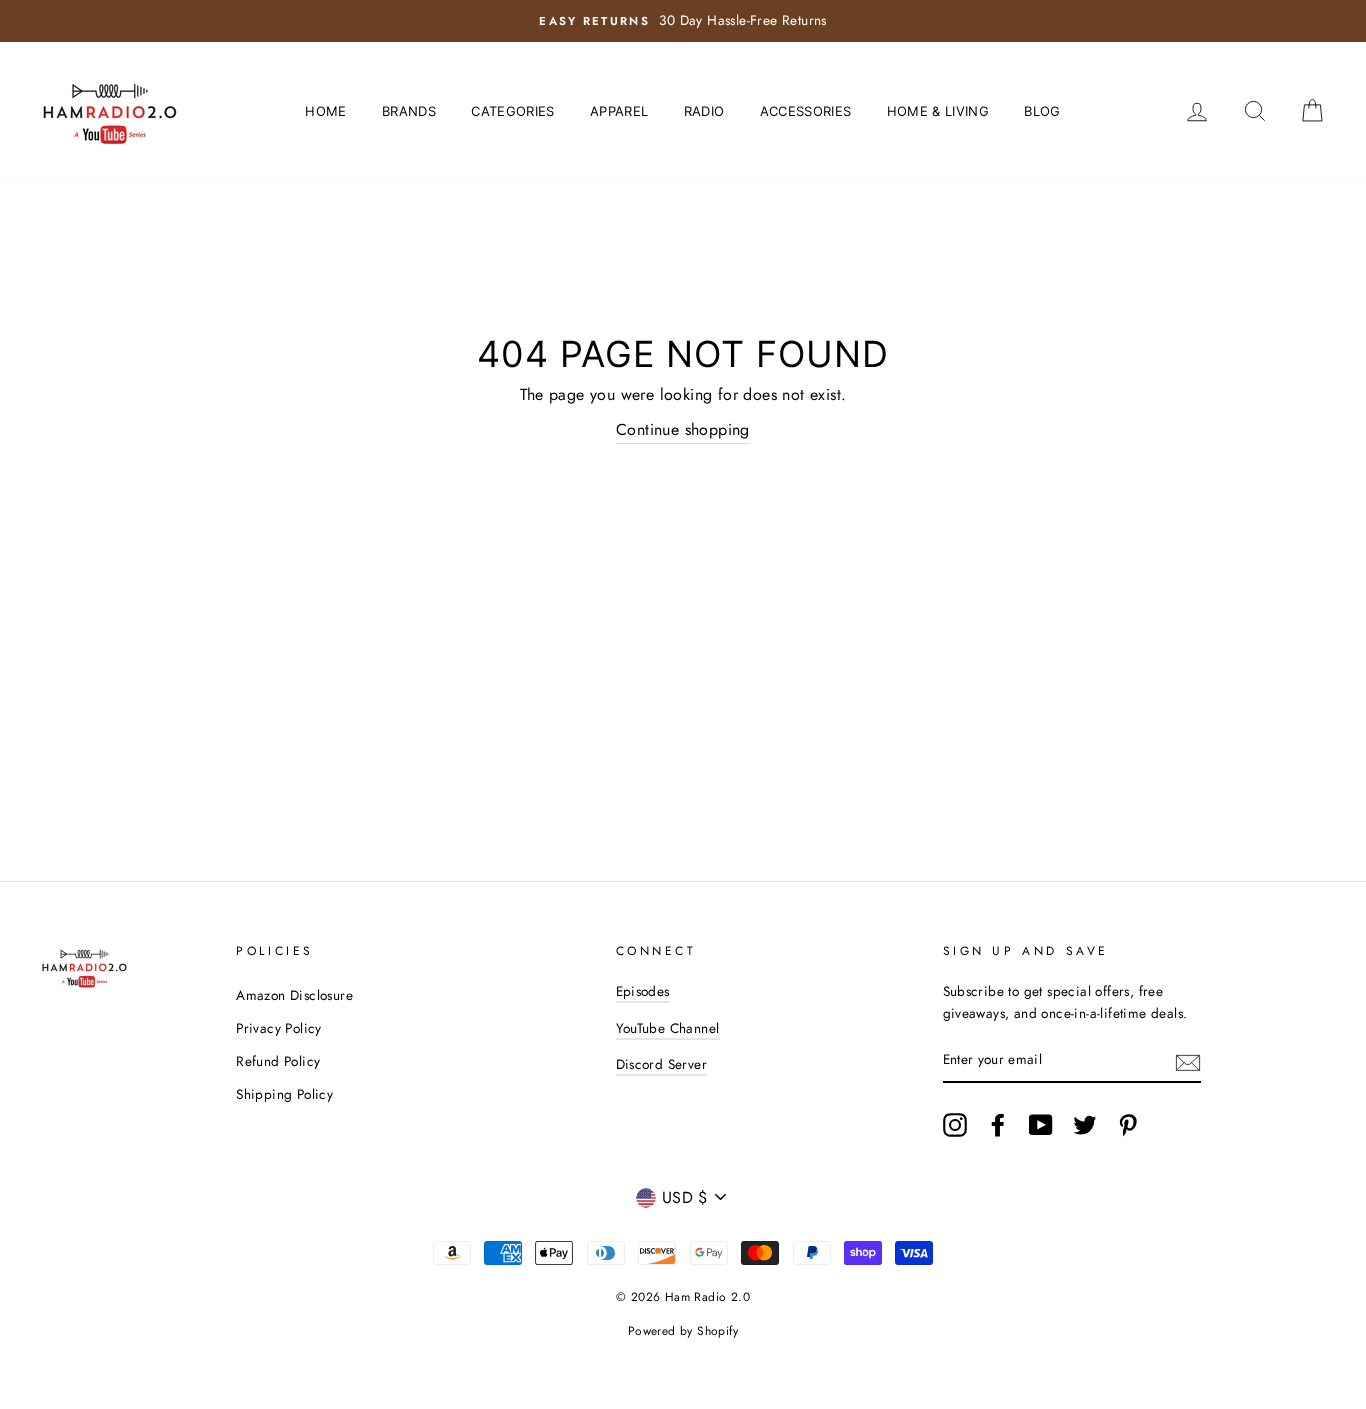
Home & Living (938, 111)
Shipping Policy (284, 1094)
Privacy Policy (279, 1028)
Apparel (619, 111)
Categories (512, 111)
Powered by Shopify (683, 1331)
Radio (704, 111)
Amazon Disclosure (294, 995)
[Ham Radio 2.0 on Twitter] (1085, 1125)
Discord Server (662, 1064)
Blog (1042, 111)
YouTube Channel (668, 1028)
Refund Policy (278, 1061)
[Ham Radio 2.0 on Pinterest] (1128, 1125)
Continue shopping (683, 429)
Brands (409, 111)
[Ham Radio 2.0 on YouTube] (1041, 1125)
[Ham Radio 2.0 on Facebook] (998, 1125)
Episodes (643, 991)
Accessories (806, 111)
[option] (683, 21)
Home (325, 111)
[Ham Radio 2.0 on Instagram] (955, 1125)
